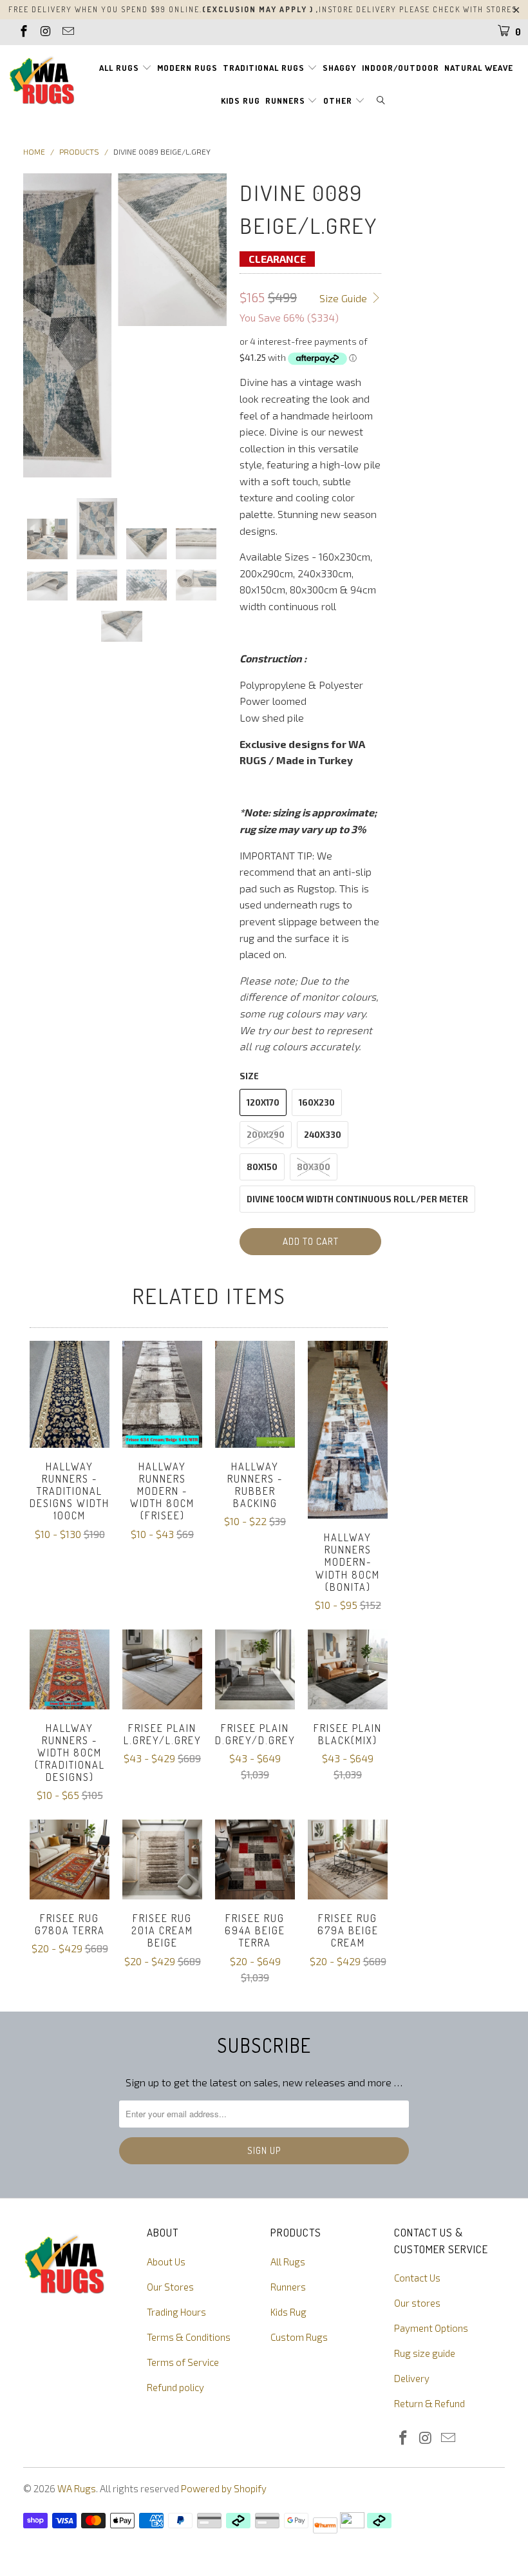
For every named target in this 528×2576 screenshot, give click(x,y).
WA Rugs (77, 2488)
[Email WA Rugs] (67, 32)
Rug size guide (425, 2353)
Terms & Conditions (189, 2337)
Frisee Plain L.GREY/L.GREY (162, 1669)
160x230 (317, 1102)
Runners (288, 2287)
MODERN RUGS (187, 68)
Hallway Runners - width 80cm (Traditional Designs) (70, 1669)
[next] (214, 326)
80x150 (262, 1167)
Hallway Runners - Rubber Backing (255, 1394)
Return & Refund (429, 2403)
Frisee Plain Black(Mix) (348, 1669)
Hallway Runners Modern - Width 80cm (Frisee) (162, 1394)
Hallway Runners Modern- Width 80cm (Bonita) (348, 1430)
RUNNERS (287, 101)
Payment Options (431, 2328)
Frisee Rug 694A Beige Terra (255, 1860)
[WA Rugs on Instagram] (45, 32)
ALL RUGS (120, 68)
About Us (166, 2262)
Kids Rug (288, 2312)
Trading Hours (176, 2312)
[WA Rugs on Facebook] (23, 32)
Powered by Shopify (224, 2488)
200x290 (266, 1135)
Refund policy (175, 2387)
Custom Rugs (299, 2337)
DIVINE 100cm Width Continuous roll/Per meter (357, 1199)
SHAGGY (340, 68)
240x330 (323, 1135)
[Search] (381, 101)
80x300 (314, 1167)
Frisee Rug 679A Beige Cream (348, 1860)
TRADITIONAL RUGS (265, 68)
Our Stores (170, 2287)
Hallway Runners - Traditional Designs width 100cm (70, 1394)
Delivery (412, 2378)
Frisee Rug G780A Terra (70, 1860)
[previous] (35, 326)
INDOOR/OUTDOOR (401, 68)
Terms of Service (183, 2362)
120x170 (263, 1102)
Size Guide (344, 298)
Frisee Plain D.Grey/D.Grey (255, 1669)
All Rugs (288, 2262)
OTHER (339, 101)
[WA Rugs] (42, 83)
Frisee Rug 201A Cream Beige (162, 1860)
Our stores (417, 2303)
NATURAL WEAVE (479, 68)
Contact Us (417, 2278)
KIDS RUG (240, 101)
